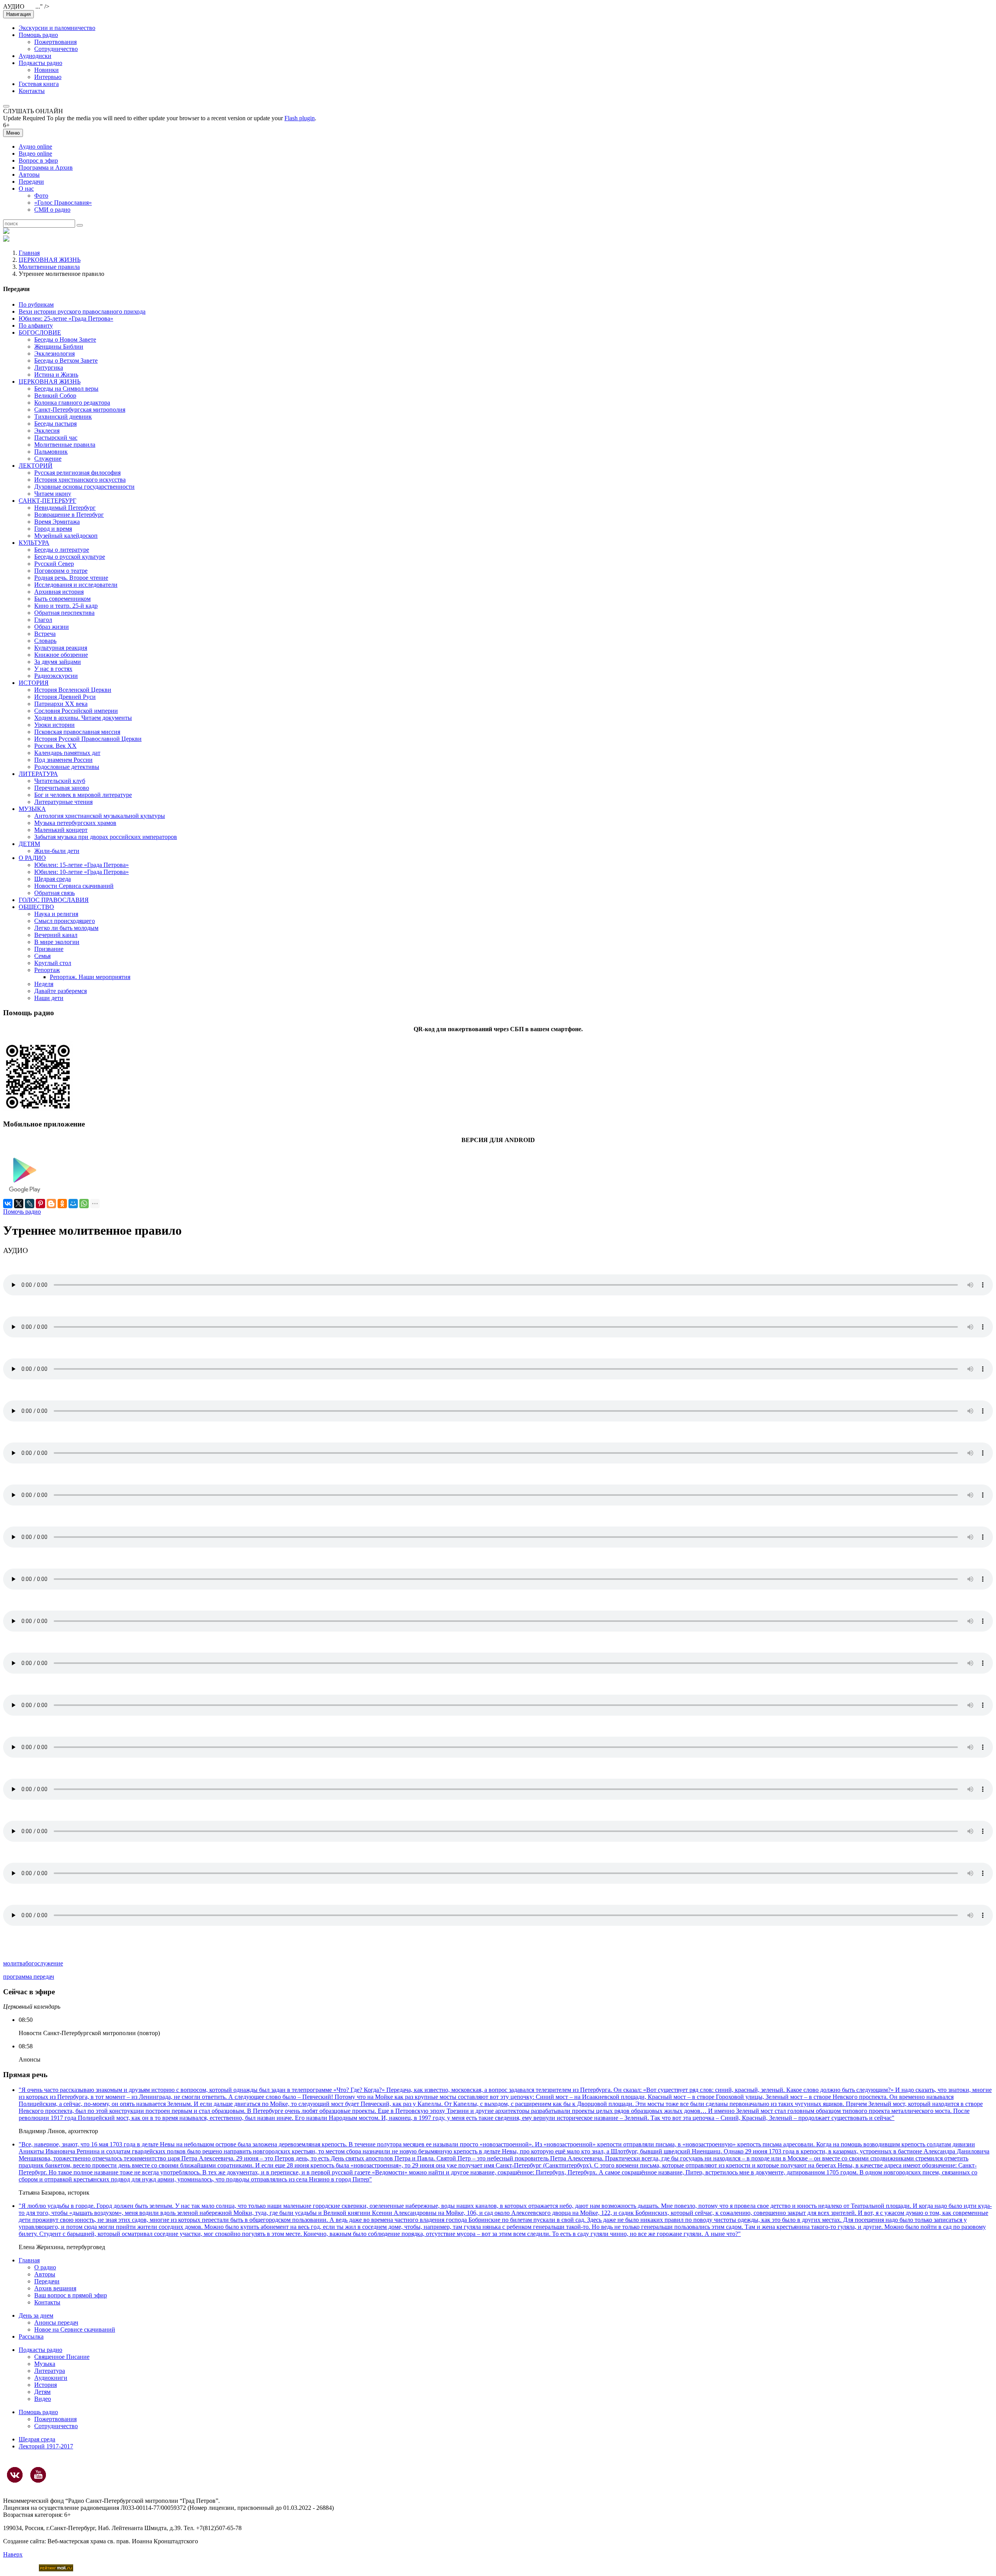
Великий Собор (55, 396)
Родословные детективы (67, 767)
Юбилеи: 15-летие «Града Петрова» (82, 865)
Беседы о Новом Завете (65, 340)
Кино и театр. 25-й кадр (66, 606)
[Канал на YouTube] (38, 2475)
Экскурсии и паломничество (57, 28)
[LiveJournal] (30, 1204)
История (46, 2385)
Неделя (44, 984)
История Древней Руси (65, 697)
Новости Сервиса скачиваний (74, 886)
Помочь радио (22, 1212)
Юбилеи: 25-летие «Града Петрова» (66, 318)
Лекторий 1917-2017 (46, 2446)
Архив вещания (55, 2288)
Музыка (45, 2364)
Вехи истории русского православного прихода (82, 311)
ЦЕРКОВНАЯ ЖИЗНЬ (50, 260)
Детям (42, 2392)
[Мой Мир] (73, 1204)
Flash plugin (300, 118)
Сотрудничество (56, 49)
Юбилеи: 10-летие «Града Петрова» (82, 872)
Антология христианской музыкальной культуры (100, 816)
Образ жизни (52, 627)
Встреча (45, 634)
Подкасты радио (40, 63)
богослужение (44, 1963)
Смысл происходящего (65, 921)
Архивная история (59, 592)
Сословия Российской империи (76, 711)
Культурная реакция (61, 648)
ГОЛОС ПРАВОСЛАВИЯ (54, 900)
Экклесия (47, 431)
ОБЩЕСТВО (36, 907)
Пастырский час (56, 438)
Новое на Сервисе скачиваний (75, 2329)
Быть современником (62, 599)
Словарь (45, 641)
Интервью (48, 77)
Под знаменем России (63, 760)
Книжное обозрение (61, 655)
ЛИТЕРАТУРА (38, 774)
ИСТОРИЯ (34, 683)
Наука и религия (56, 914)
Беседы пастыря (55, 424)
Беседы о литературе (62, 550)
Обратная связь (54, 893)
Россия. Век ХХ (55, 746)
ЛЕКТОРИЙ (36, 466)
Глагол (43, 620)
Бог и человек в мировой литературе (83, 795)
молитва (14, 1963)
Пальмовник (51, 452)
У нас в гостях (53, 669)
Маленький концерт (61, 830)
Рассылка (31, 2336)
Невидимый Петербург (65, 508)
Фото (41, 196)
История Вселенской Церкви (73, 690)
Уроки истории (54, 725)
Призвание (49, 949)
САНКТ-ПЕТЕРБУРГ (47, 501)
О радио (45, 2267)
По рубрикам (36, 304)
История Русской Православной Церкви (88, 739)
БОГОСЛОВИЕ (40, 333)
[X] (19, 1204)
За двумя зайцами (58, 662)
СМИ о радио (52, 210)
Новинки (46, 70)
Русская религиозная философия (77, 473)
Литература (50, 2371)
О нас (26, 189)
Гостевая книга (39, 84)
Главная (29, 253)
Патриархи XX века (61, 704)
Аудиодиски (35, 56)
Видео (43, 2399)
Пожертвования (55, 42)
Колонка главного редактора (72, 403)
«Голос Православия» (63, 203)
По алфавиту (36, 326)
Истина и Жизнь (56, 375)
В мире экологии (57, 942)
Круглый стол (53, 963)
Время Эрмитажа (57, 522)
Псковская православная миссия (77, 732)
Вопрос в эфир (38, 161)
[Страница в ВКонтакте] (15, 2475)
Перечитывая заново (62, 788)
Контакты (32, 91)
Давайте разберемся (60, 991)
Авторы (29, 175)
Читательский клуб (60, 781)
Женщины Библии (59, 347)
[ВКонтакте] (8, 1204)
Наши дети (49, 998)
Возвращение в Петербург (69, 515)
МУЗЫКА (32, 809)
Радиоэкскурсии (56, 676)
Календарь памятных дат (67, 753)
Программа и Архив (46, 168)
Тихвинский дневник (63, 417)
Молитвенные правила (49, 267)
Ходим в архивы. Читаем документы (83, 718)
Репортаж (47, 970)
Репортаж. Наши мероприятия (90, 977)
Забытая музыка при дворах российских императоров (106, 837)
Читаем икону (53, 494)
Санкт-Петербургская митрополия (80, 410)
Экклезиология (54, 354)
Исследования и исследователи (76, 585)
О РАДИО (32, 858)
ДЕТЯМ (29, 844)
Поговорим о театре (61, 571)
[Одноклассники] (62, 1204)
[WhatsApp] (84, 1204)
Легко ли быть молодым (66, 928)
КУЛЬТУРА (34, 543)
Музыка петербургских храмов (75, 823)
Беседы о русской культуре (70, 557)
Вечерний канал (56, 935)
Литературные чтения (63, 802)
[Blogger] (51, 1204)
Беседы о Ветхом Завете (66, 361)
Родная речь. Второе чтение (71, 578)
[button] (6, 106)
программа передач (29, 1977)
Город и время (53, 529)
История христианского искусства (80, 480)
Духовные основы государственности (84, 487)
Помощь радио (38, 35)
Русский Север (54, 564)
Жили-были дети (57, 851)
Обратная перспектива (64, 613)
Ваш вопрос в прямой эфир (71, 2295)
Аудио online (35, 147)
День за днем (36, 2315)
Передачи (31, 182)
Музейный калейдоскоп (66, 536)
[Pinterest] (40, 1204)
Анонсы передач (56, 2322)
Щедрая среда (53, 879)
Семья (42, 956)
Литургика (49, 368)
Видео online (35, 154)
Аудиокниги (51, 2378)
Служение (48, 459)
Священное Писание (62, 2357)
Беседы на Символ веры (66, 389)
